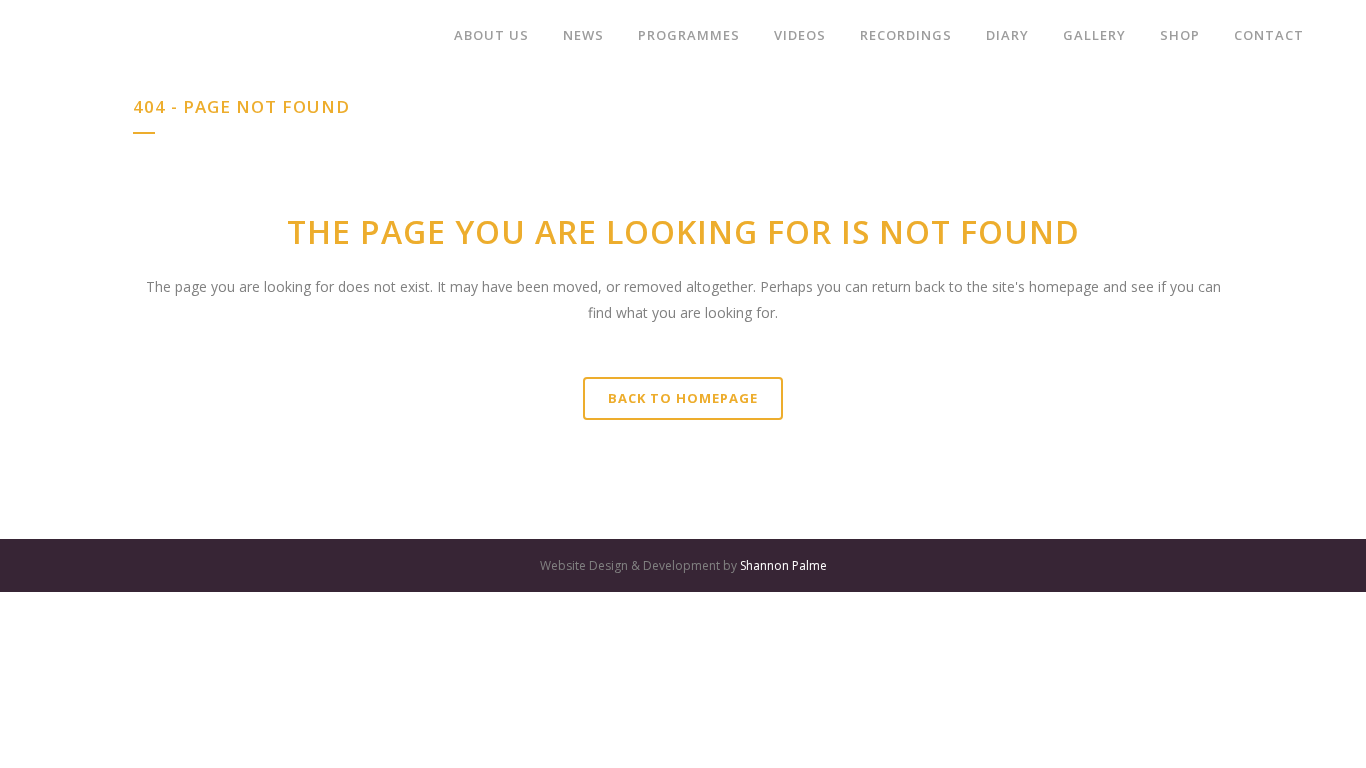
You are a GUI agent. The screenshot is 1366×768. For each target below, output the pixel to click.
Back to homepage (683, 398)
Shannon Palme (783, 565)
